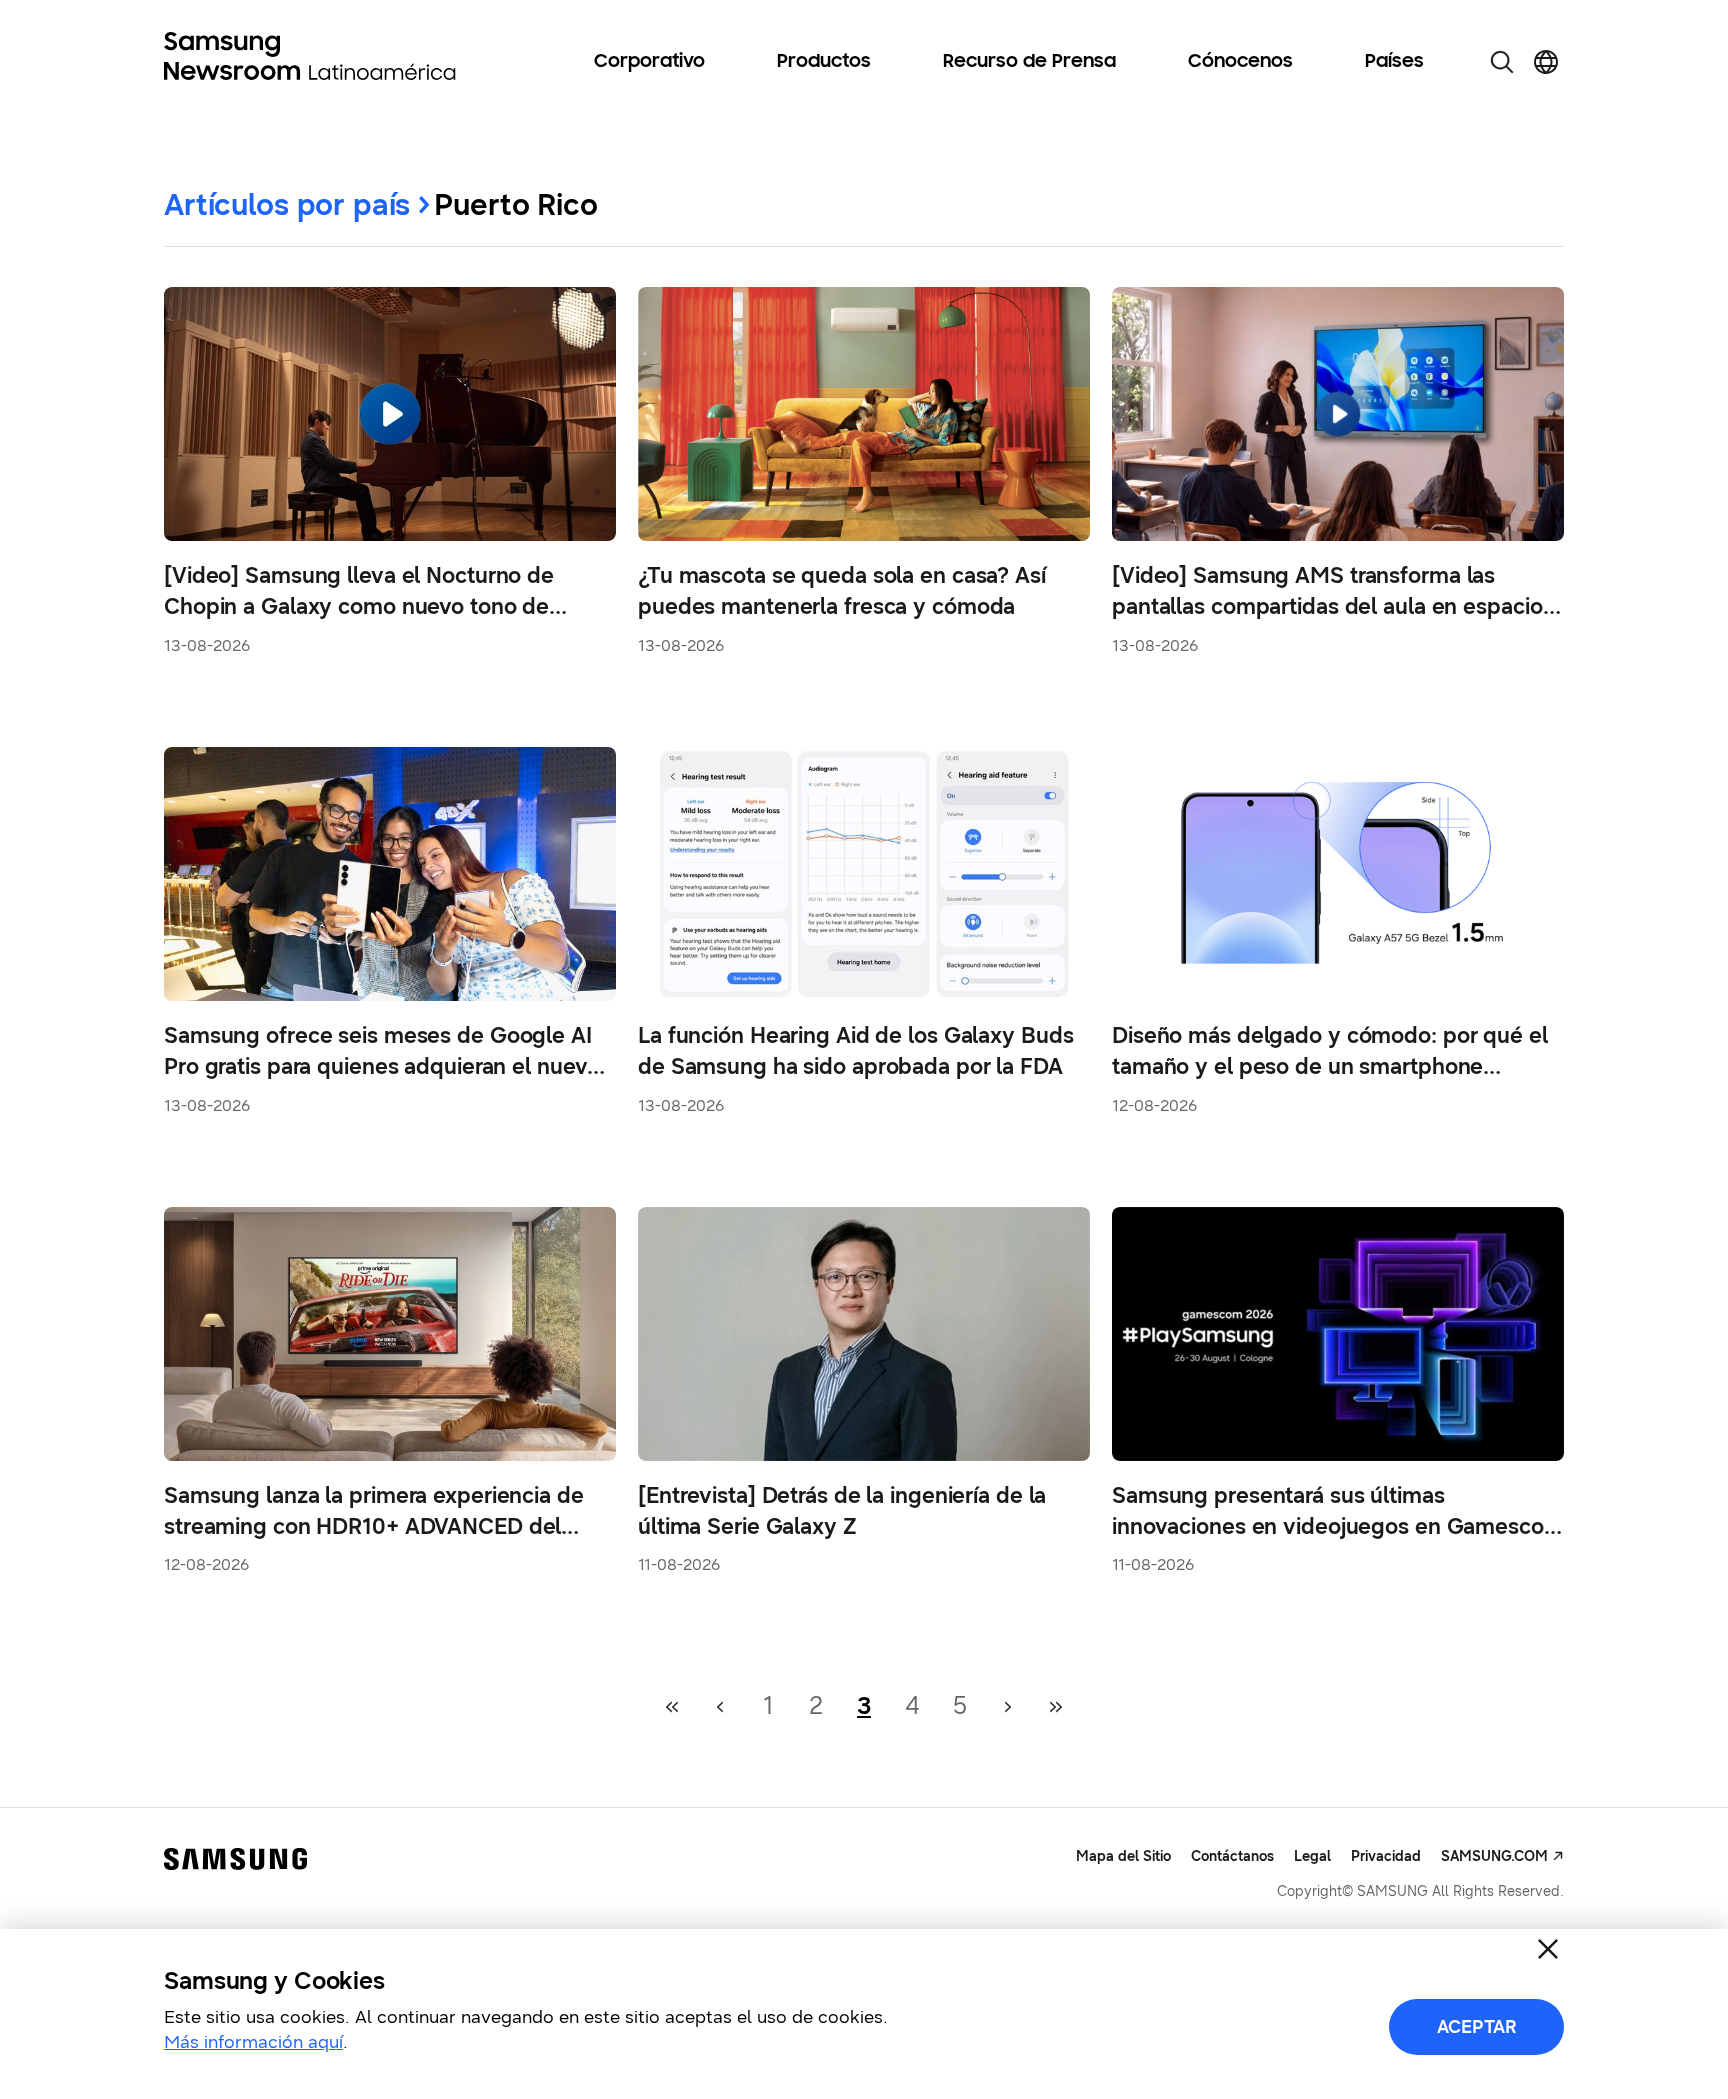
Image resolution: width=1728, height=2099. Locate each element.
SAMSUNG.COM (1494, 1856)
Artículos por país (287, 204)
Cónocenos (1240, 62)
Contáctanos (1232, 1856)
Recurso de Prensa (1029, 62)
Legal (1312, 1856)
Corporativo (649, 62)
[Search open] (1502, 62)
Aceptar (1477, 2027)
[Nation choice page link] (1546, 62)
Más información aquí (253, 2042)
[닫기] (1548, 1949)
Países (1394, 62)
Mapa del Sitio (1123, 1856)
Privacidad (1386, 1856)
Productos (824, 62)
